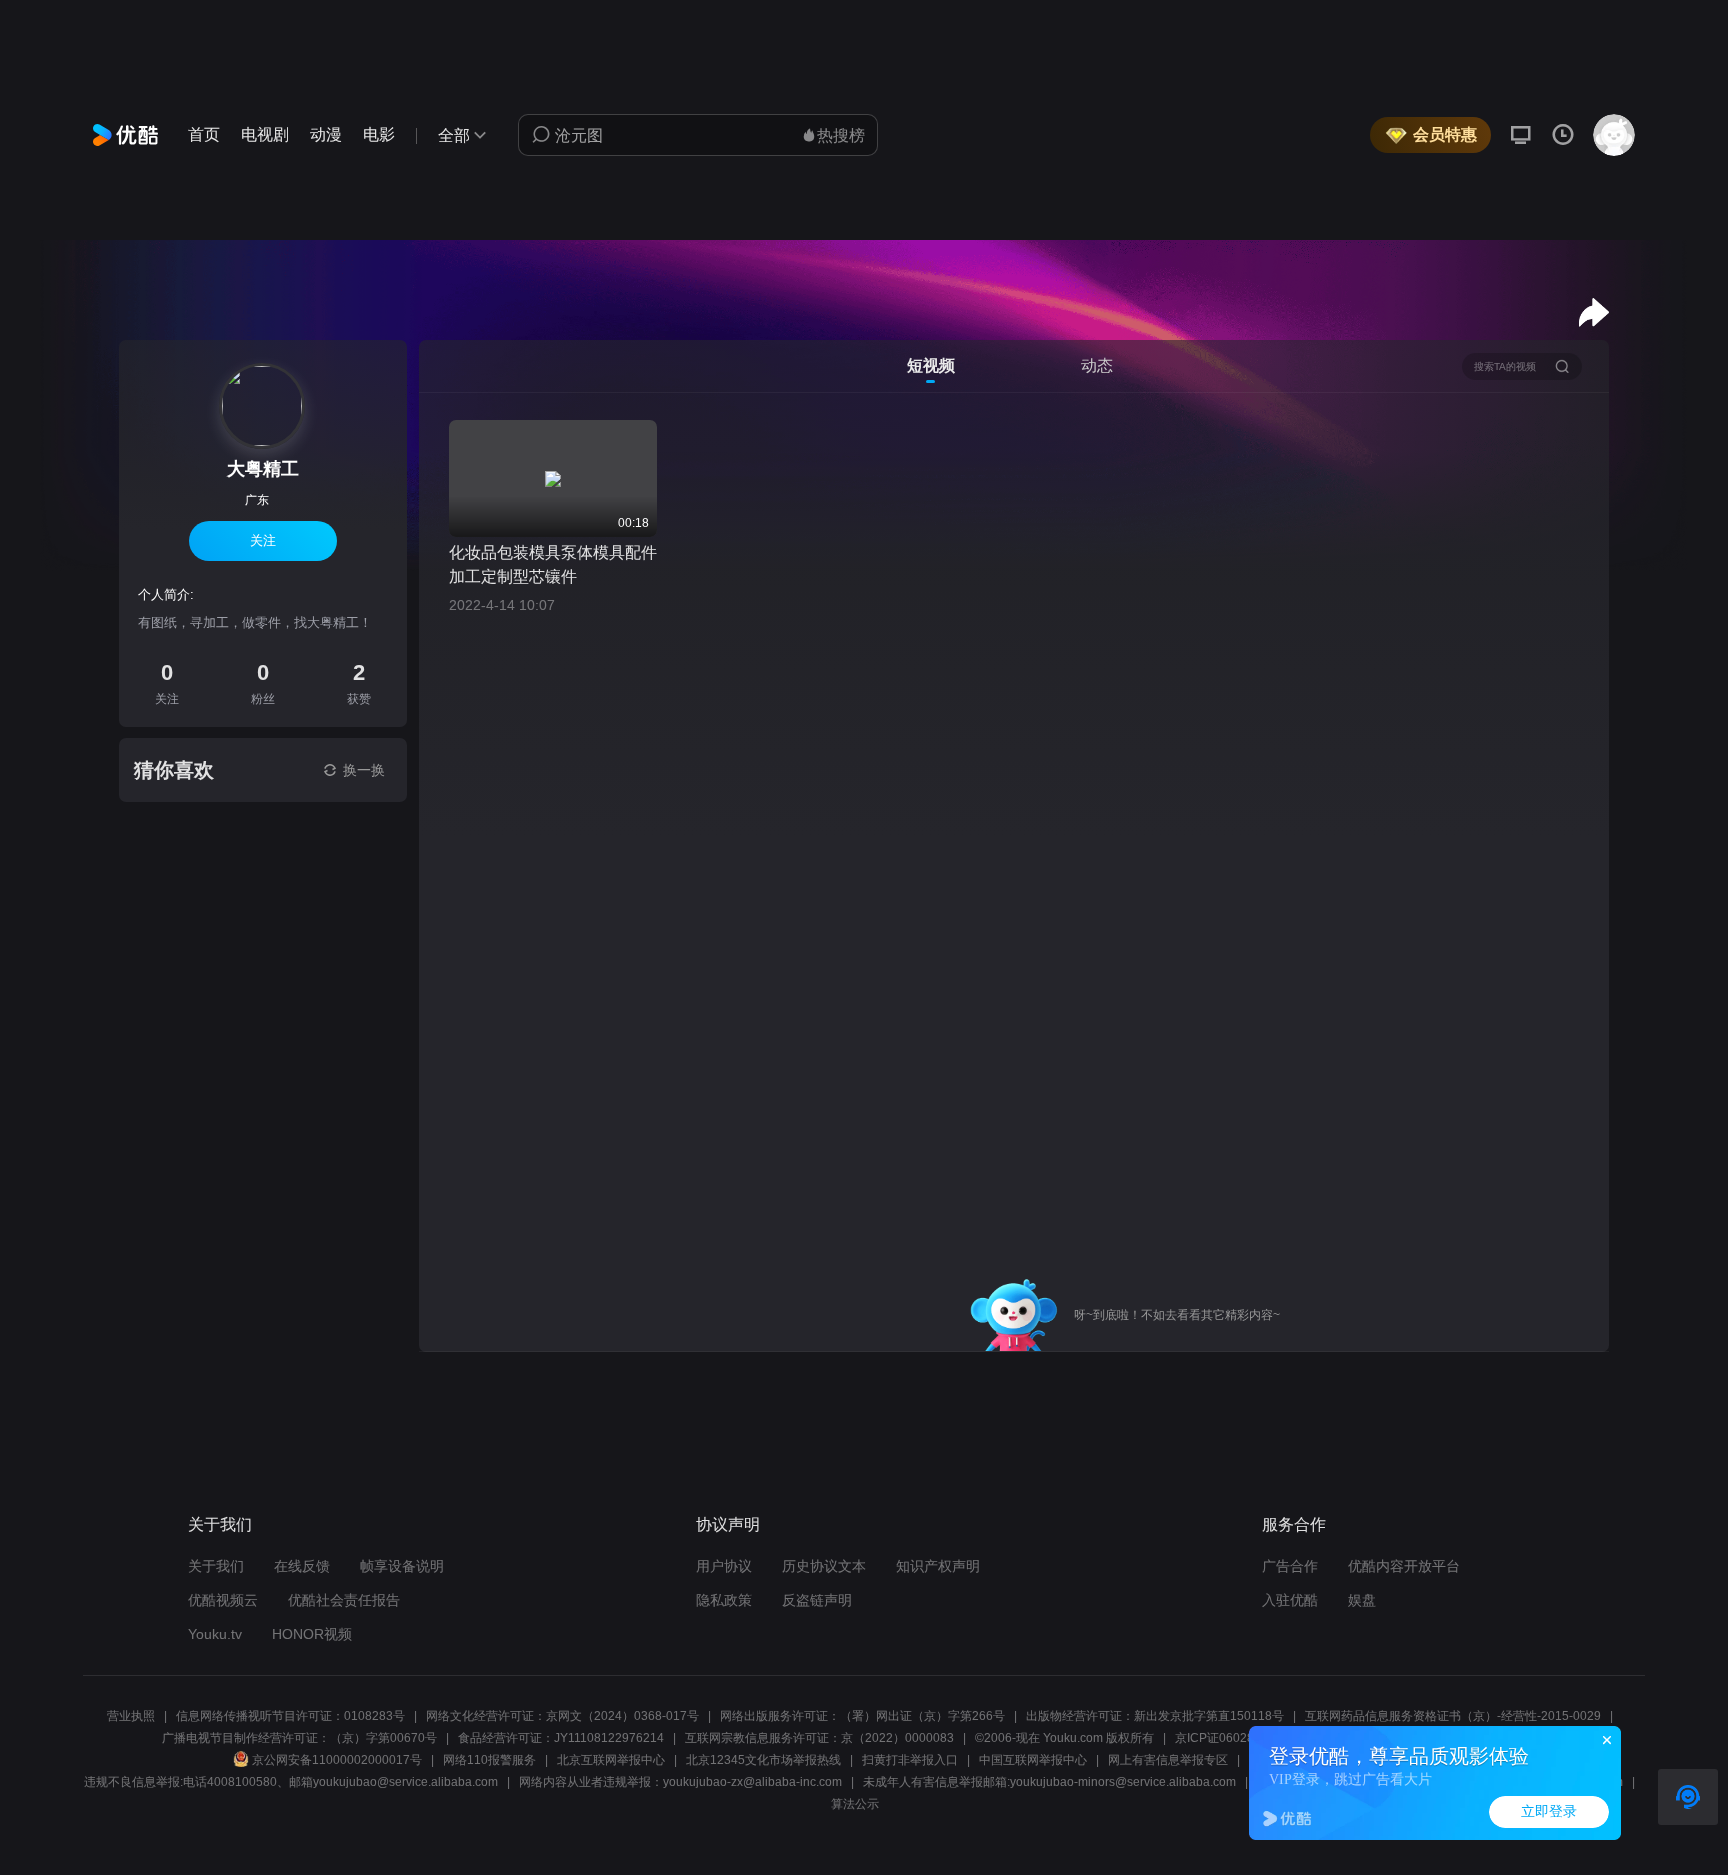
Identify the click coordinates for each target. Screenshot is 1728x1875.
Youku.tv (215, 1634)
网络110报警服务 (489, 1760)
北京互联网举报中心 (611, 1760)
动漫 (326, 134)
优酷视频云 (223, 1600)
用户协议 (724, 1566)
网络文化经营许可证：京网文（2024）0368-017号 (562, 1716)
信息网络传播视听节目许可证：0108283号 (290, 1716)
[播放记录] (1563, 135)
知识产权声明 (938, 1566)
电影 (379, 134)
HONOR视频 (312, 1634)
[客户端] (1521, 135)
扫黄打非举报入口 (910, 1760)
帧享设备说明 (402, 1566)
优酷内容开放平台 (1404, 1566)
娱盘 (1362, 1600)
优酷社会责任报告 (344, 1600)
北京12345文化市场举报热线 (763, 1760)
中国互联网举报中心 (1033, 1760)
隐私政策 (724, 1600)
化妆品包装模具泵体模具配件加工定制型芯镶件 (553, 564)
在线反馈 (302, 1566)
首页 (204, 134)
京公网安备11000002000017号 (337, 1760)
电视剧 (265, 134)
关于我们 (216, 1566)
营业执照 (131, 1716)
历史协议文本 (824, 1566)
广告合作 (1290, 1566)
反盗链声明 (817, 1600)
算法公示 (855, 1804)
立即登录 (1549, 1811)
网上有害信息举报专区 (1168, 1760)
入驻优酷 (1290, 1600)
